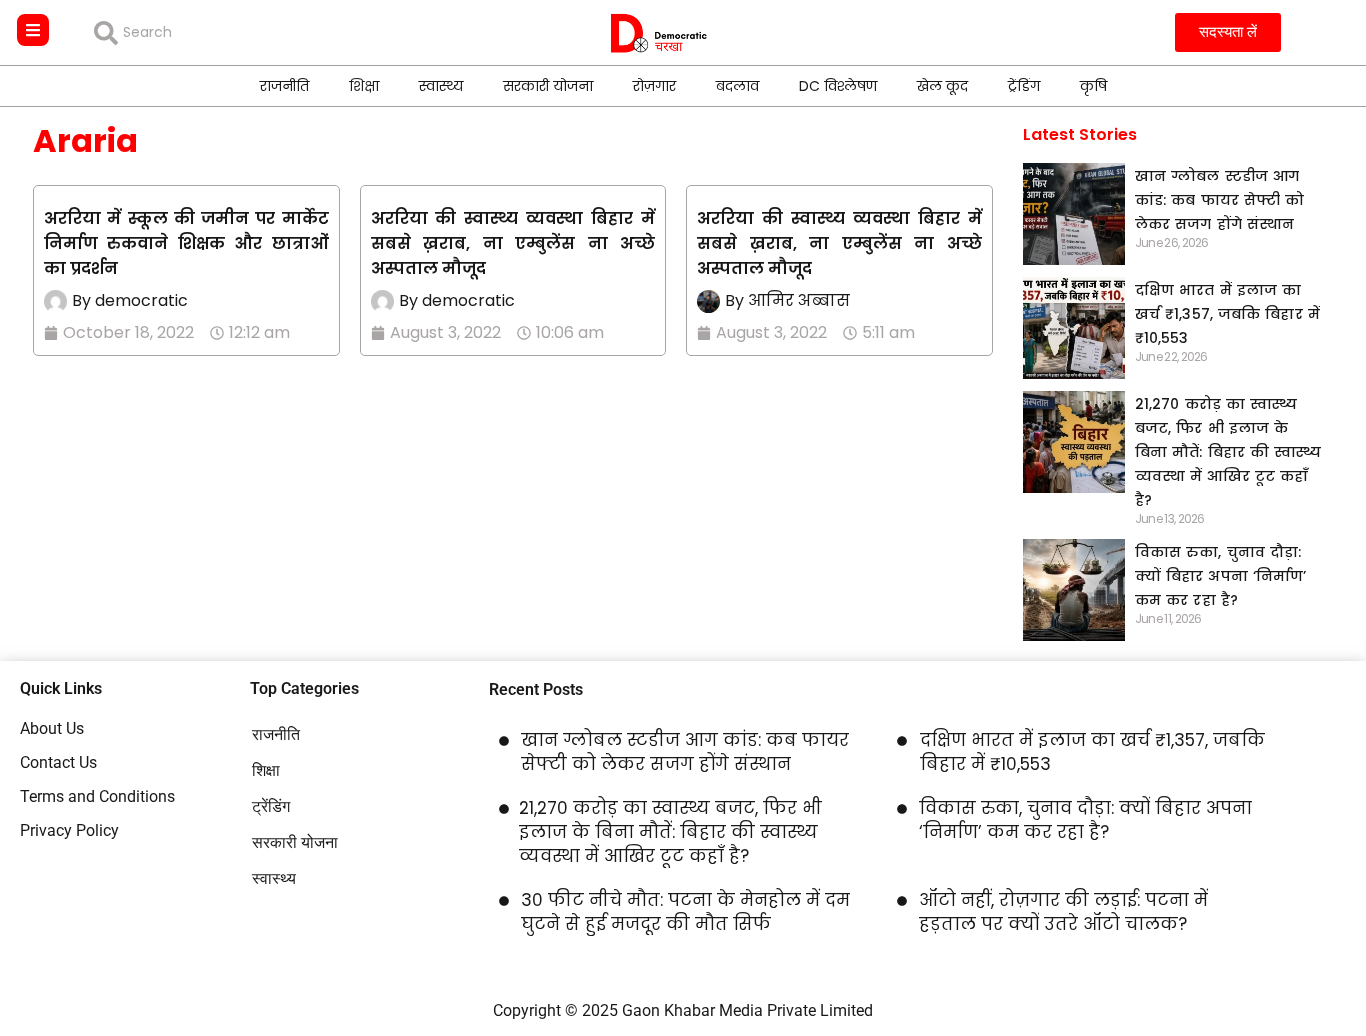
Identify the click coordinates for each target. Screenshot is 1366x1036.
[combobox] (238, 33)
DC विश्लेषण (838, 86)
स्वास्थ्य (441, 86)
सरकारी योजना (548, 86)
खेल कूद (942, 86)
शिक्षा (364, 86)
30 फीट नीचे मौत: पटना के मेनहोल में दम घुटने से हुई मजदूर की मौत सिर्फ (685, 912)
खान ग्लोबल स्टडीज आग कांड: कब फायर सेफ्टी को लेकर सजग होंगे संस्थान (1220, 200)
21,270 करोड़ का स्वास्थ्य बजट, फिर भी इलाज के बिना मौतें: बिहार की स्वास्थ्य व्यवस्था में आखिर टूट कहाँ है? (1228, 452)
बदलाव (737, 86)
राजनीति (284, 86)
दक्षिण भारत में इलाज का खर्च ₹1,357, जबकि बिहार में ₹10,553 (1227, 314)
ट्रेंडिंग (1024, 86)
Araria (85, 140)
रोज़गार (654, 86)
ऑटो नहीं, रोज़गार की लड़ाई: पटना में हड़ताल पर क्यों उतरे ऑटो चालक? (1063, 912)
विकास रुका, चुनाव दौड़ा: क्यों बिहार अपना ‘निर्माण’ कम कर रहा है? (1221, 576)
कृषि (1093, 86)
